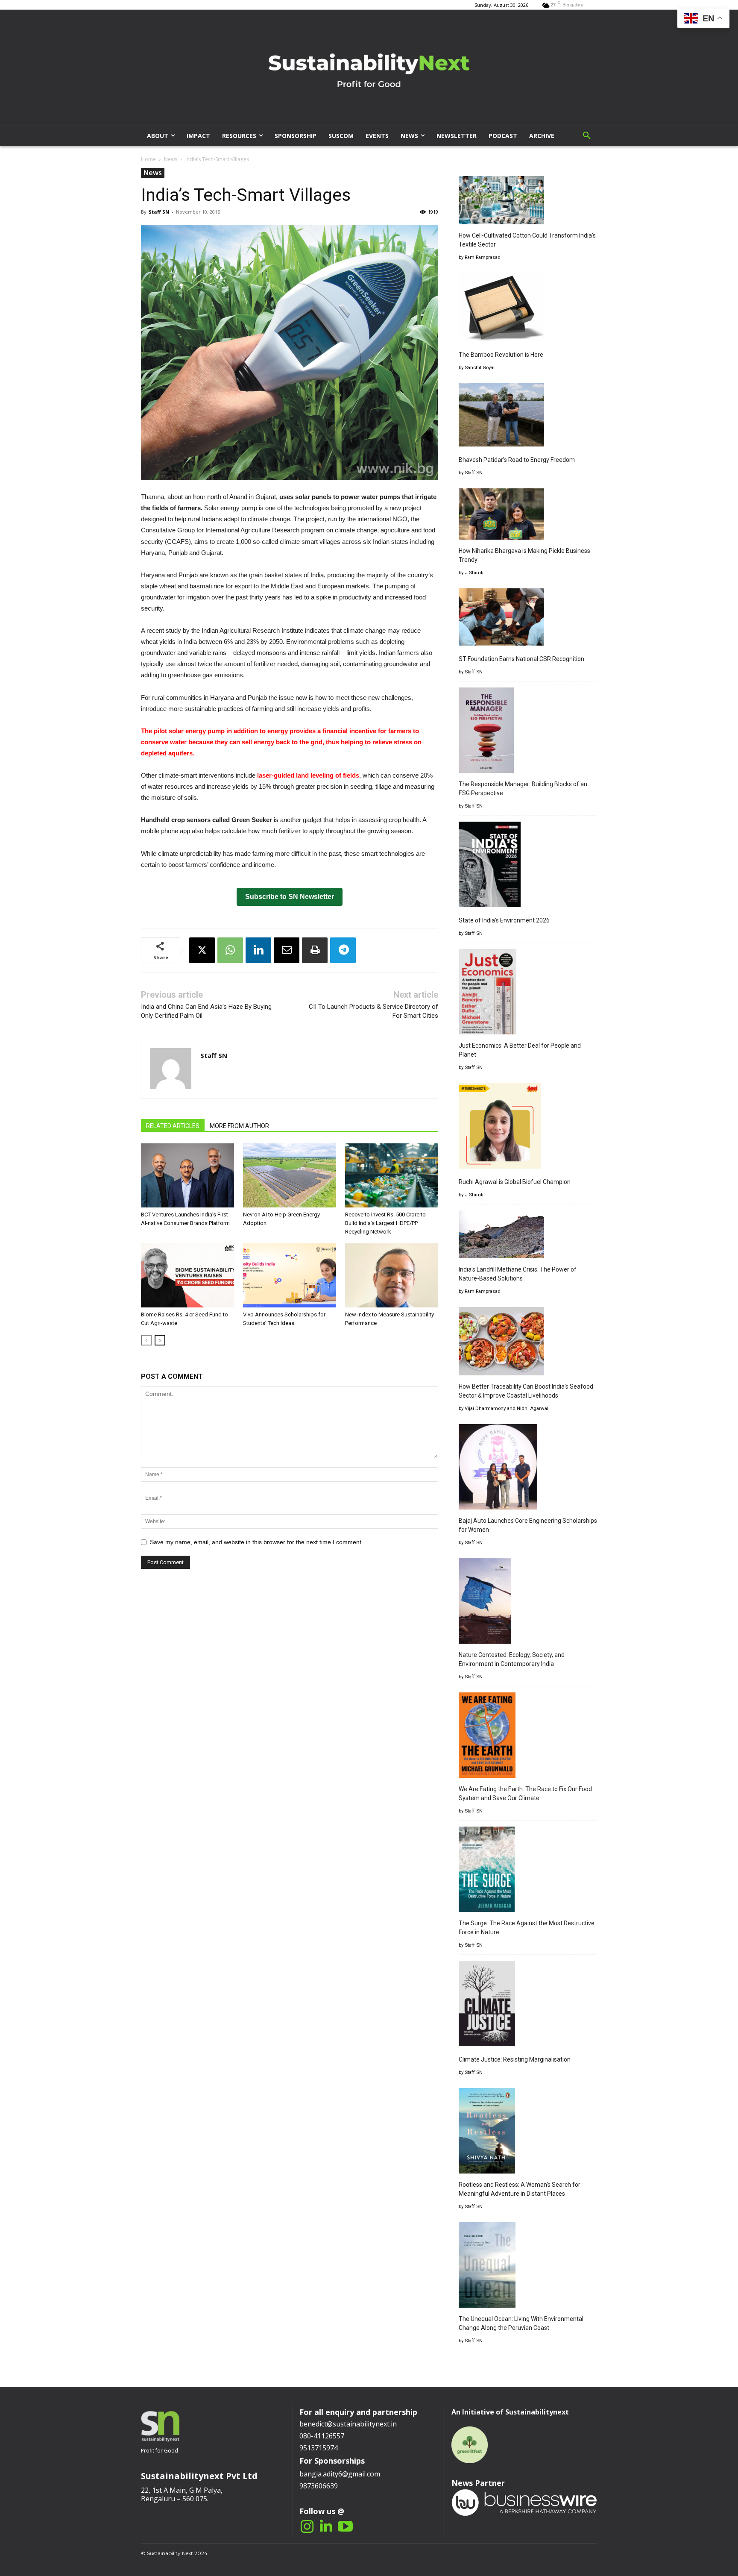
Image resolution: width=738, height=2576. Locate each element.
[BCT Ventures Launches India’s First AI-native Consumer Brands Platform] (187, 1175)
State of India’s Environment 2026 (504, 920)
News (171, 159)
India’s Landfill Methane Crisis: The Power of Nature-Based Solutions (518, 1274)
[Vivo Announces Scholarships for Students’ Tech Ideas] (290, 1275)
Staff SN (159, 212)
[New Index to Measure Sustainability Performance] (392, 1275)
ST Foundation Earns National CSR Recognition (521, 659)
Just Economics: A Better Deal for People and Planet (520, 1050)
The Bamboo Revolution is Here (501, 355)
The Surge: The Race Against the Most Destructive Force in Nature (527, 1928)
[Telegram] (343, 950)
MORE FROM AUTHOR (239, 1126)
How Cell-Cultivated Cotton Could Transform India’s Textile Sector (527, 240)
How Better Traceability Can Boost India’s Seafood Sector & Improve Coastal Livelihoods (526, 1391)
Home (148, 159)
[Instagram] (307, 2527)
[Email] (287, 950)
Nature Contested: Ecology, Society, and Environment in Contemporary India (512, 1659)
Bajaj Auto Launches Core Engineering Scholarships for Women (528, 1525)
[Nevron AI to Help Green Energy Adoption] (290, 1175)
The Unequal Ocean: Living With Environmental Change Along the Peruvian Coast (521, 2323)
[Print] (315, 950)
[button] (587, 136)
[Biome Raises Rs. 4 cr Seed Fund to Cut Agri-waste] (187, 1275)
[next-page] (160, 1340)
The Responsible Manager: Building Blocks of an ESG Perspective (523, 789)
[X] (202, 950)
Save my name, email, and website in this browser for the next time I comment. (256, 1542)
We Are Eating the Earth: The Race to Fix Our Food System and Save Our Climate (525, 1793)
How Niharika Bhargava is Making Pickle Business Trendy (524, 555)
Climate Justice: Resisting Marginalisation (515, 2059)
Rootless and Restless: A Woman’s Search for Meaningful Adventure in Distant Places (520, 2189)
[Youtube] (345, 2527)
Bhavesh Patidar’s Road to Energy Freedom (517, 460)
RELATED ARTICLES (173, 1126)
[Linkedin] (258, 950)
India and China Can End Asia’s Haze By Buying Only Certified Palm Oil (206, 1011)
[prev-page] (146, 1340)
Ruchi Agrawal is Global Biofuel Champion (515, 1182)
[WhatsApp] (230, 950)
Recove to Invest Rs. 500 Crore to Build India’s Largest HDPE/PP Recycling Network (385, 1223)
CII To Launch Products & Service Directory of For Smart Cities (373, 1011)
